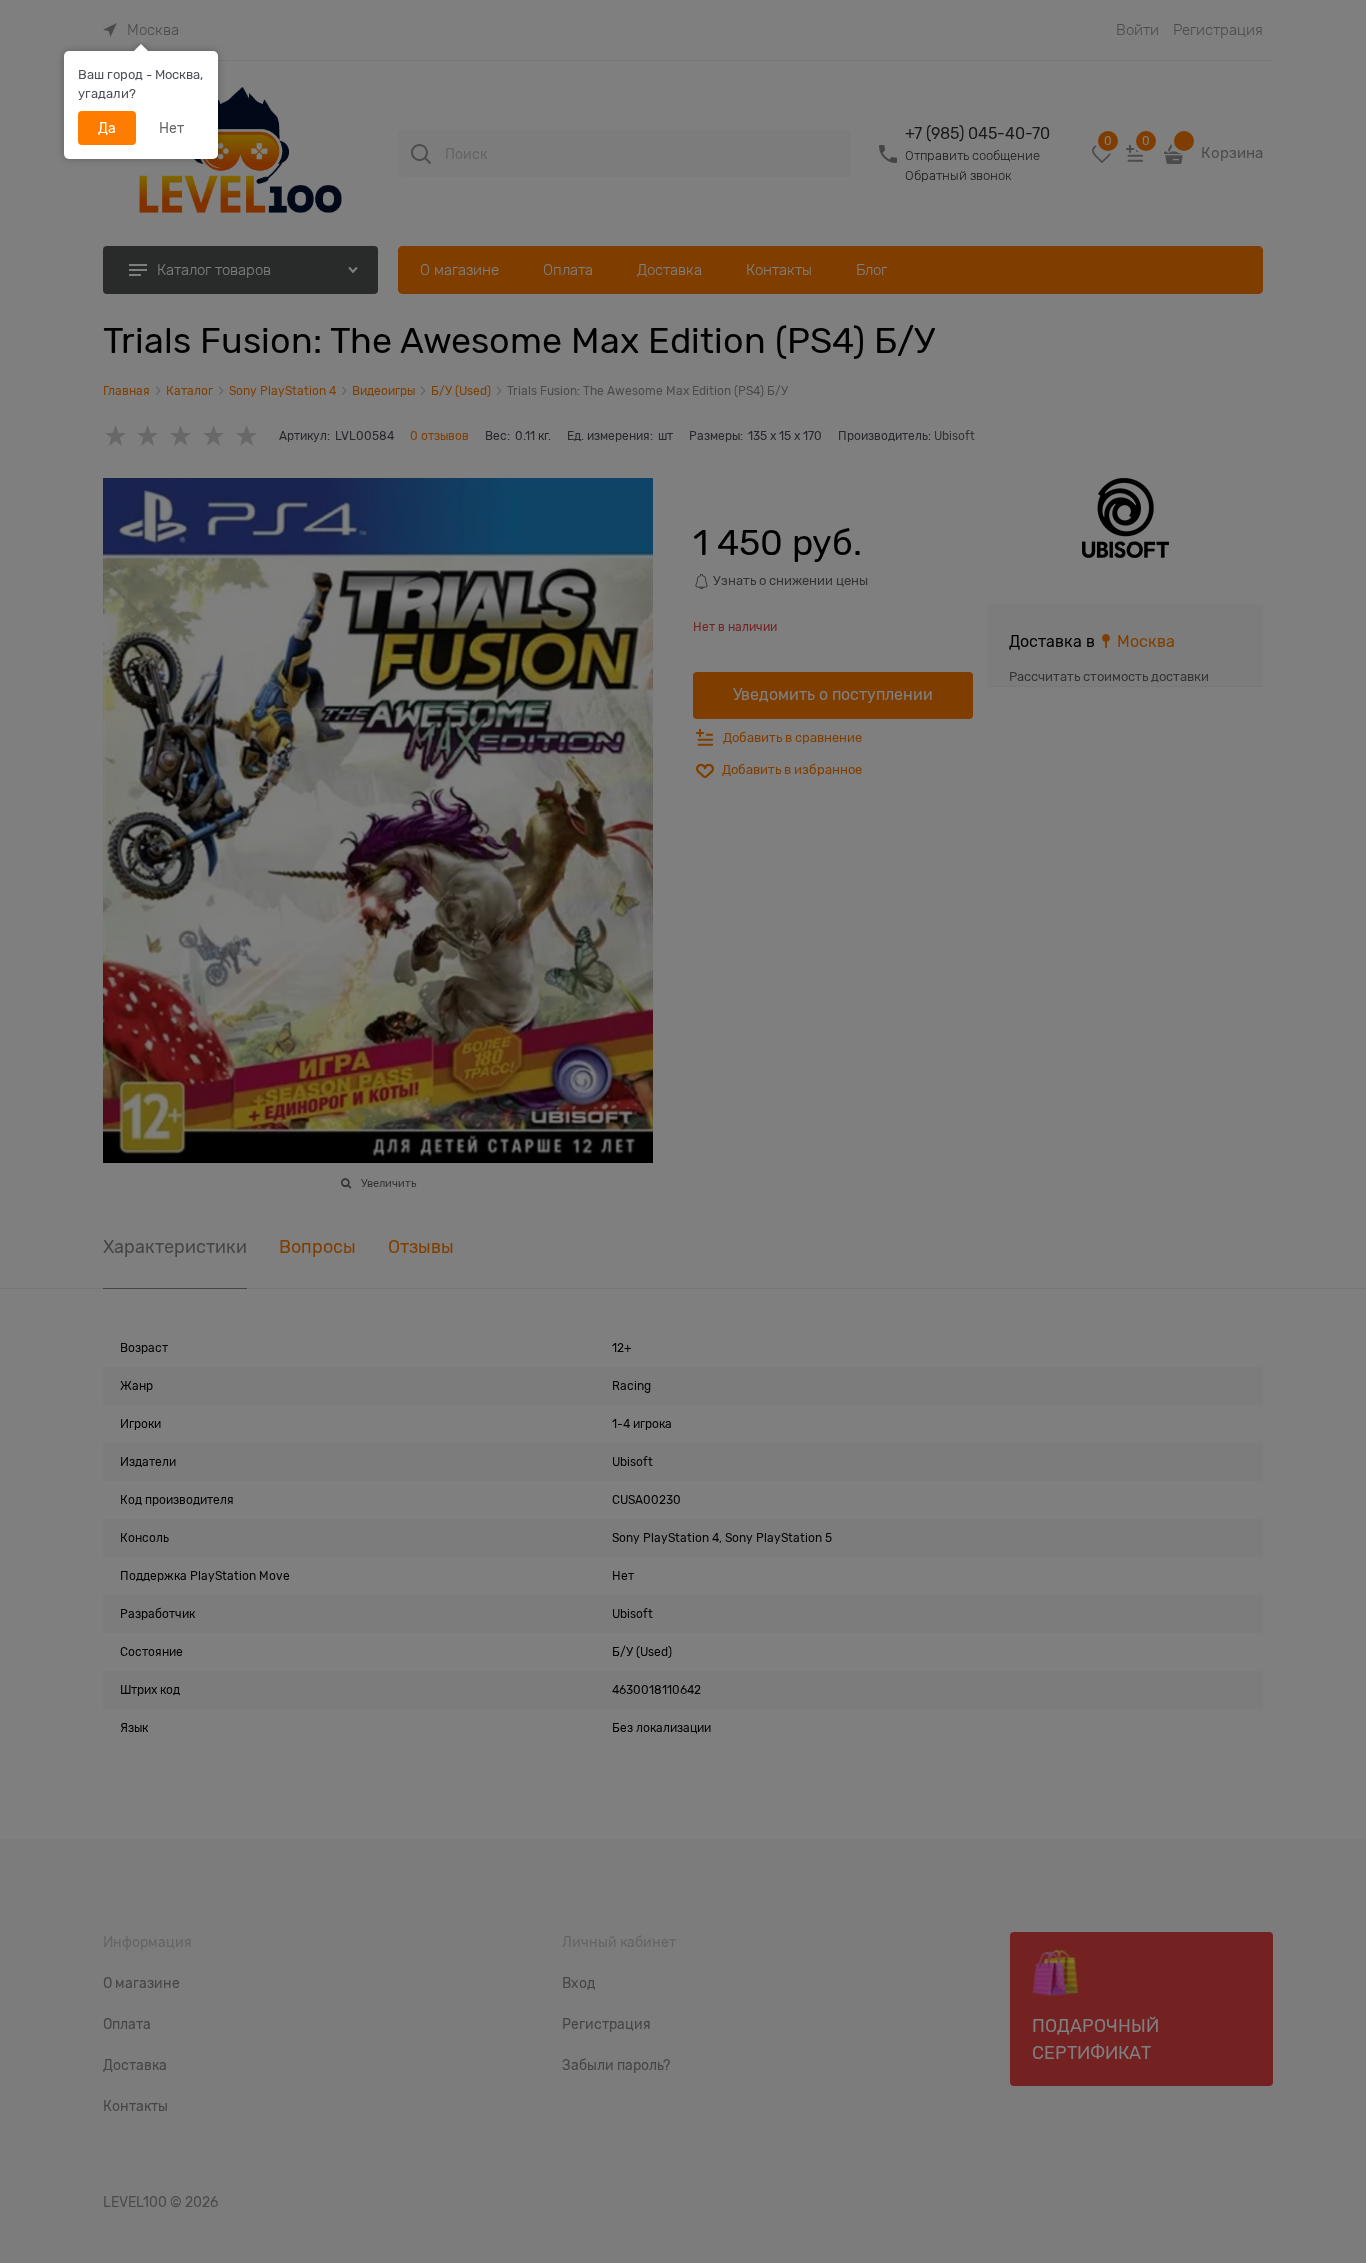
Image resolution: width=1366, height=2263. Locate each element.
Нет (171, 128)
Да (107, 128)
